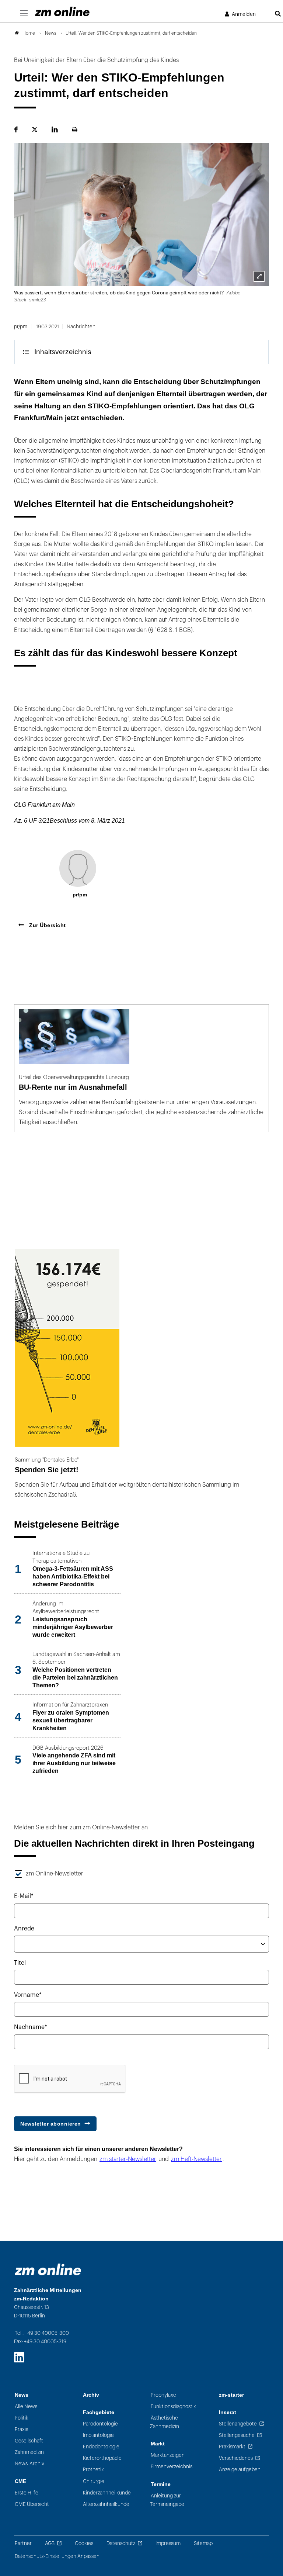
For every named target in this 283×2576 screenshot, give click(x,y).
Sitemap (203, 2543)
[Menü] (24, 14)
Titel (20, 1963)
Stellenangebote (238, 2424)
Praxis (21, 2429)
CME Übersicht (32, 2504)
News (22, 2395)
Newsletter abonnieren (51, 2124)
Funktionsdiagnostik (173, 2406)
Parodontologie (100, 2424)
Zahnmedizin (29, 2452)
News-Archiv (29, 2464)
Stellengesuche (237, 2435)
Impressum (168, 2543)
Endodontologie (101, 2447)
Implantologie (98, 2435)
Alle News (26, 2406)
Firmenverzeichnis (172, 2467)
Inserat (228, 2412)
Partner (23, 2543)
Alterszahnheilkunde (106, 2504)
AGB (50, 2543)
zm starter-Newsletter (128, 2159)
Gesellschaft (29, 2441)
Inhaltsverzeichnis (63, 352)
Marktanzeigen (168, 2455)
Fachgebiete (99, 2412)
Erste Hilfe (27, 2493)
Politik (22, 2418)
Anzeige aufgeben (240, 2470)
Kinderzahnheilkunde (107, 2493)
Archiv (91, 2395)
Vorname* (28, 1995)
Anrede (24, 1929)
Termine (161, 2484)
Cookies (84, 2543)
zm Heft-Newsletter (196, 2159)
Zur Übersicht (47, 925)
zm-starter (231, 2395)
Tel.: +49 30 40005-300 (42, 2333)
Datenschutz (121, 2543)
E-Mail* (24, 1896)
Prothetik (93, 2470)
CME (20, 2481)
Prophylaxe (163, 2395)
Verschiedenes (236, 2458)
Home (29, 33)
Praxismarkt (232, 2447)
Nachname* (31, 2027)
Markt (158, 2444)
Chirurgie (94, 2481)
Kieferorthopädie (102, 2458)
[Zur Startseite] (62, 11)
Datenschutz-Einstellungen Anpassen (57, 2556)
